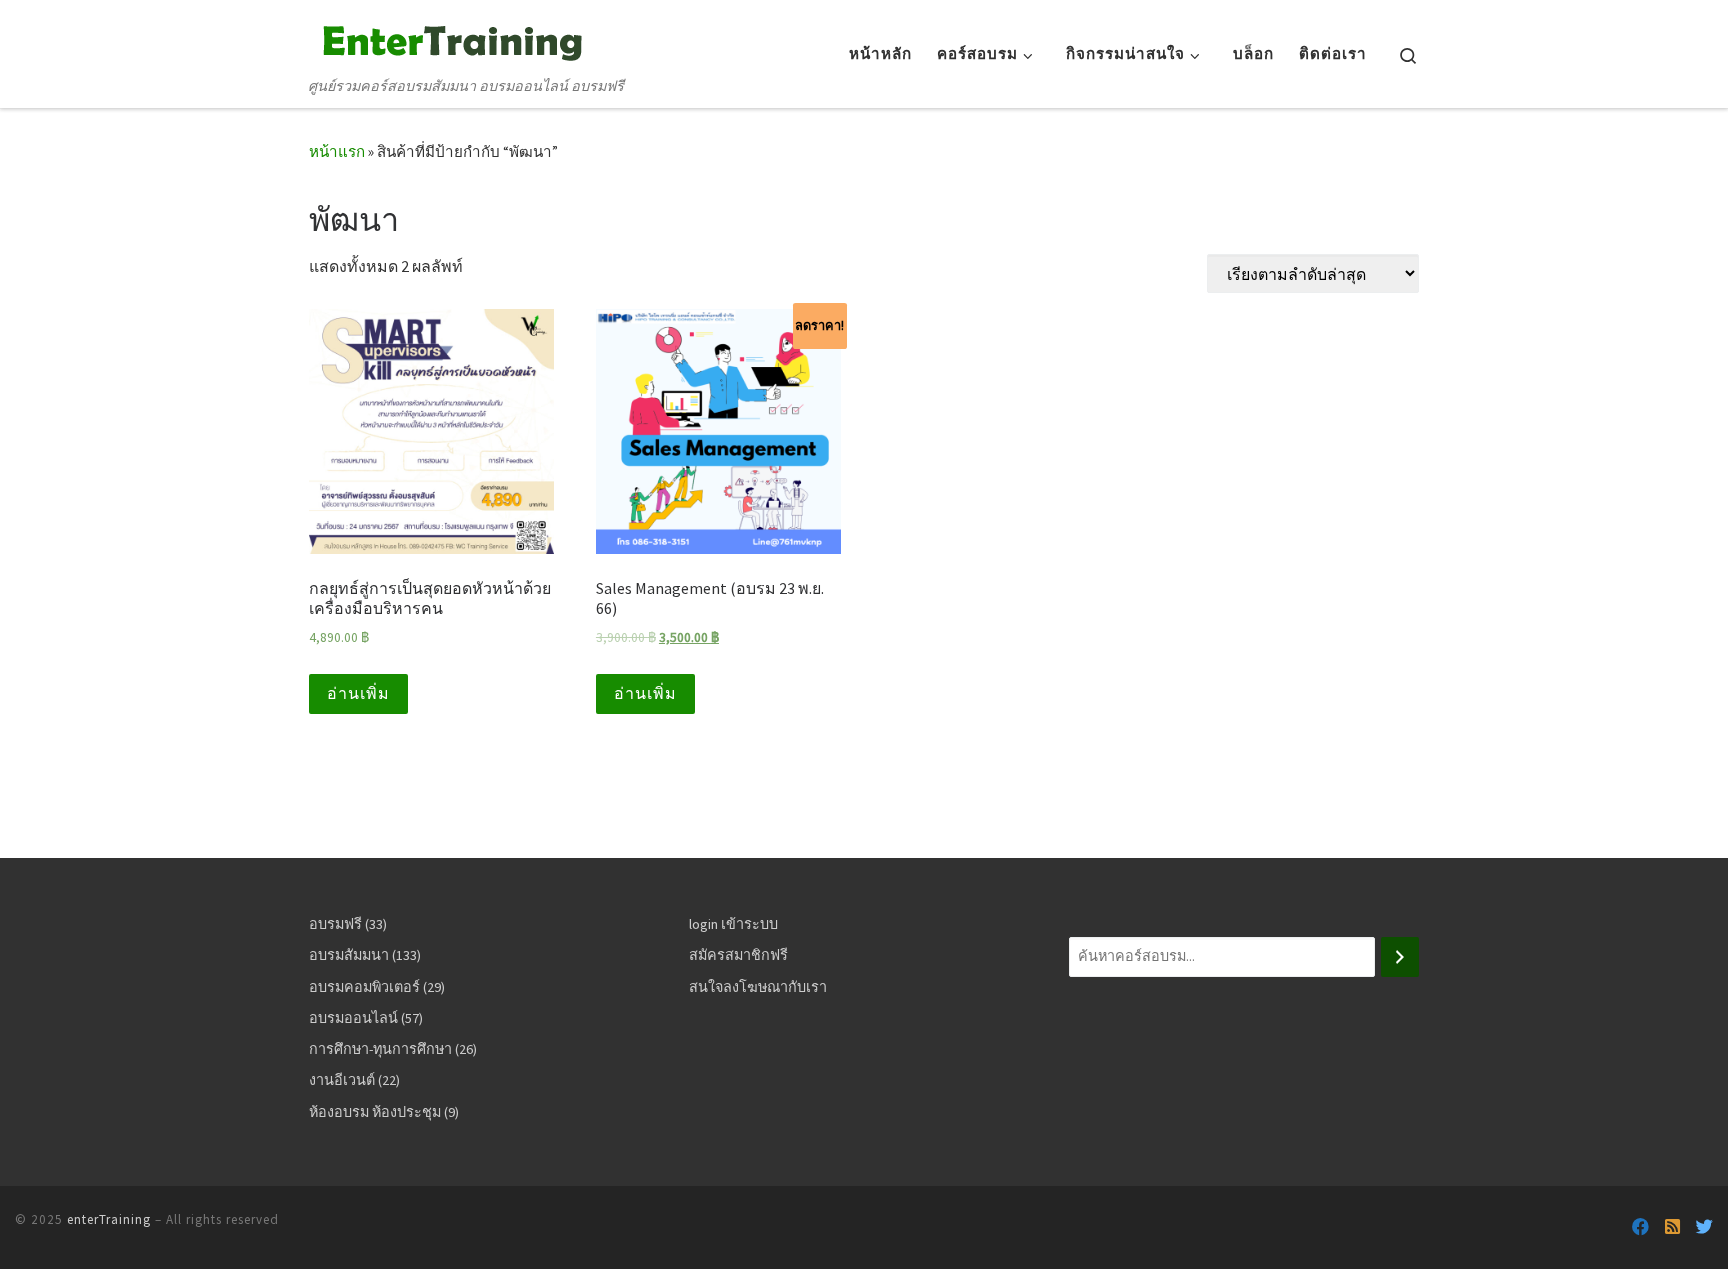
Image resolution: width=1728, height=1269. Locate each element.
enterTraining (109, 1219)
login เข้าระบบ (733, 924)
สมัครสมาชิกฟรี (738, 955)
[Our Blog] (1672, 1227)
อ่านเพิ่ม (358, 693)
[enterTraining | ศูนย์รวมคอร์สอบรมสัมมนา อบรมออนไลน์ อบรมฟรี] (449, 39)
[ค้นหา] (1400, 957)
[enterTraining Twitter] (1704, 1227)
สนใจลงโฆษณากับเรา (758, 987)
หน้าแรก (337, 151)
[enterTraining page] (1640, 1227)
